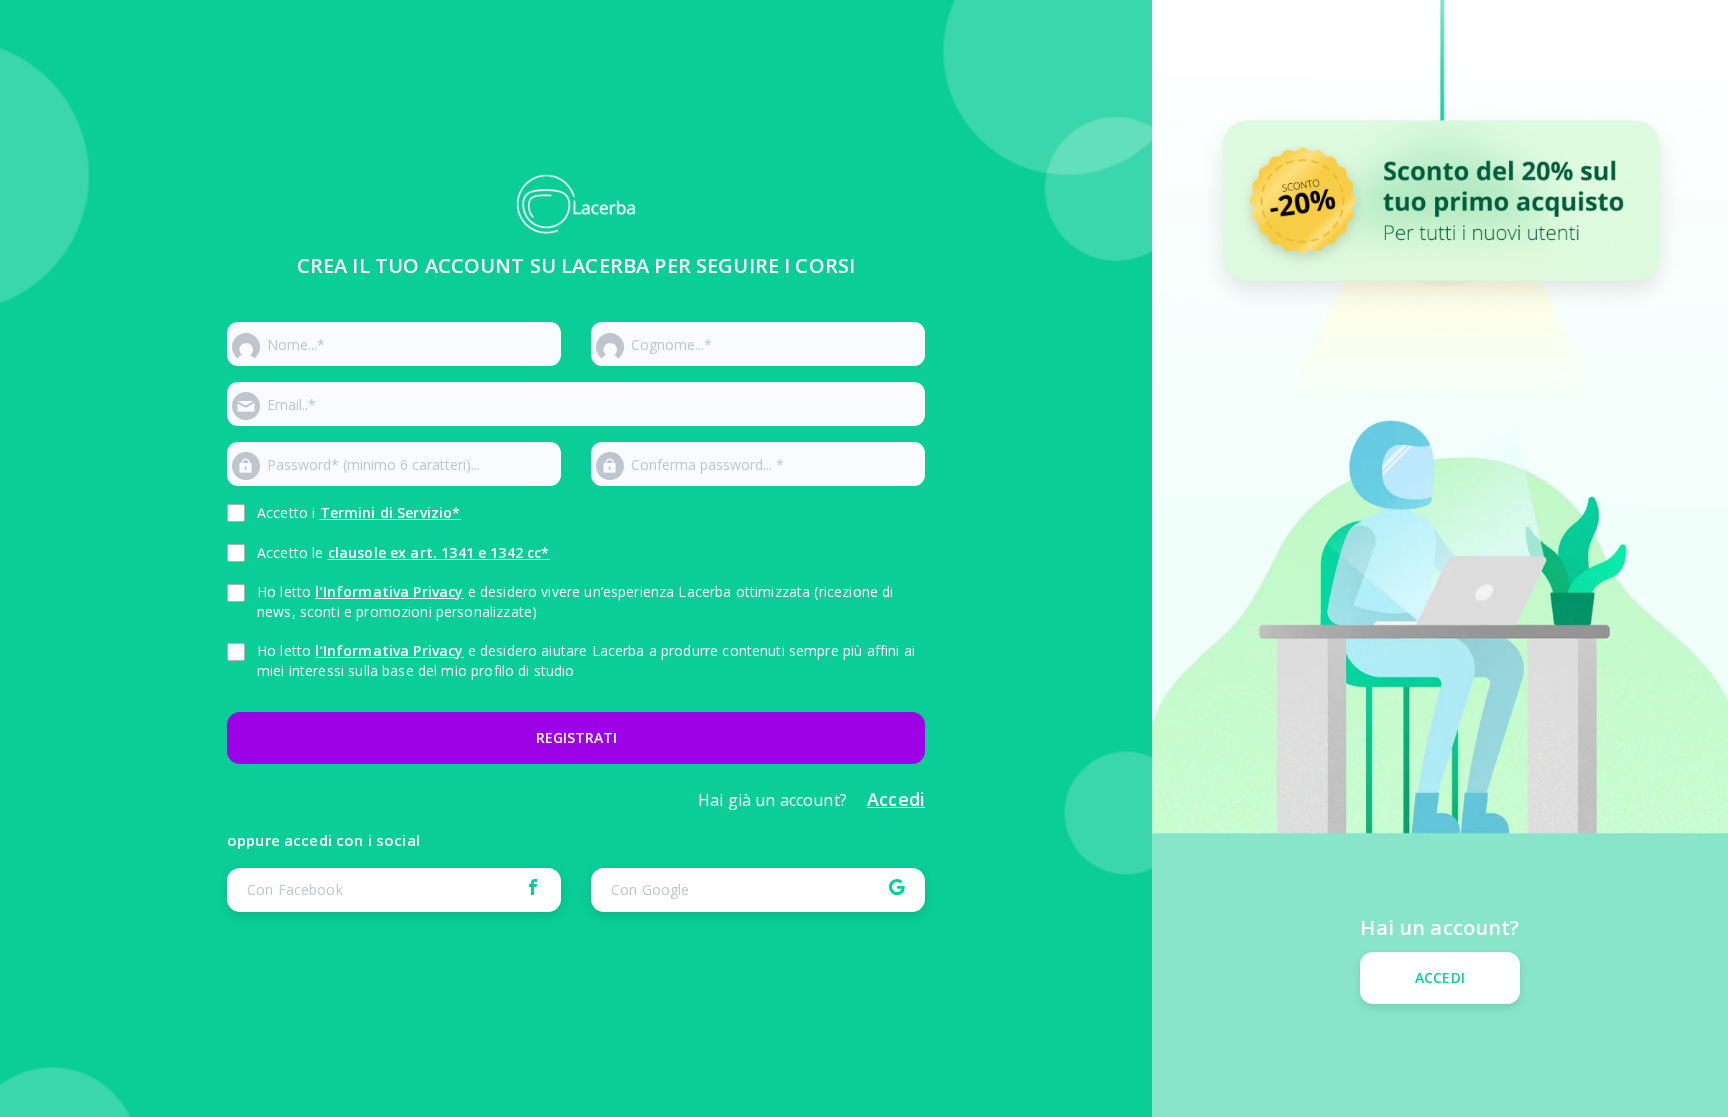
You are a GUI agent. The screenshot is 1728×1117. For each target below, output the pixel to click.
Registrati (576, 737)
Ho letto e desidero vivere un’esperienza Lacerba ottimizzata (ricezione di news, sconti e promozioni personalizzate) (575, 601)
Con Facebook (295, 889)
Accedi (1440, 977)
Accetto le (403, 552)
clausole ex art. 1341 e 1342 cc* (439, 552)
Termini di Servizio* (390, 512)
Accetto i (359, 512)
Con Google (650, 889)
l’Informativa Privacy (389, 591)
